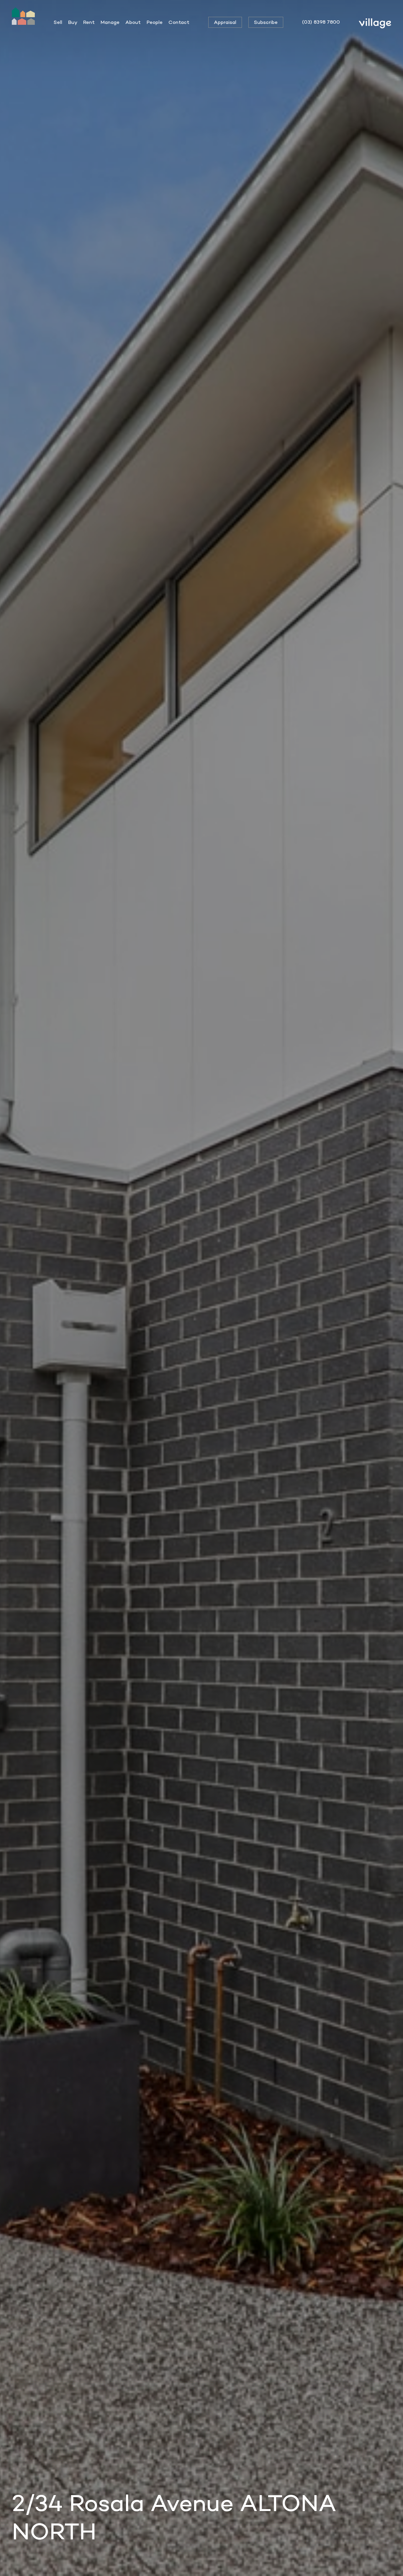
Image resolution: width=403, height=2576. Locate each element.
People (155, 22)
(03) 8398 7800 (321, 22)
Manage (110, 22)
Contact (179, 22)
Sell (58, 22)
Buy (73, 22)
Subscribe (266, 22)
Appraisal (225, 22)
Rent (89, 22)
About (133, 22)
